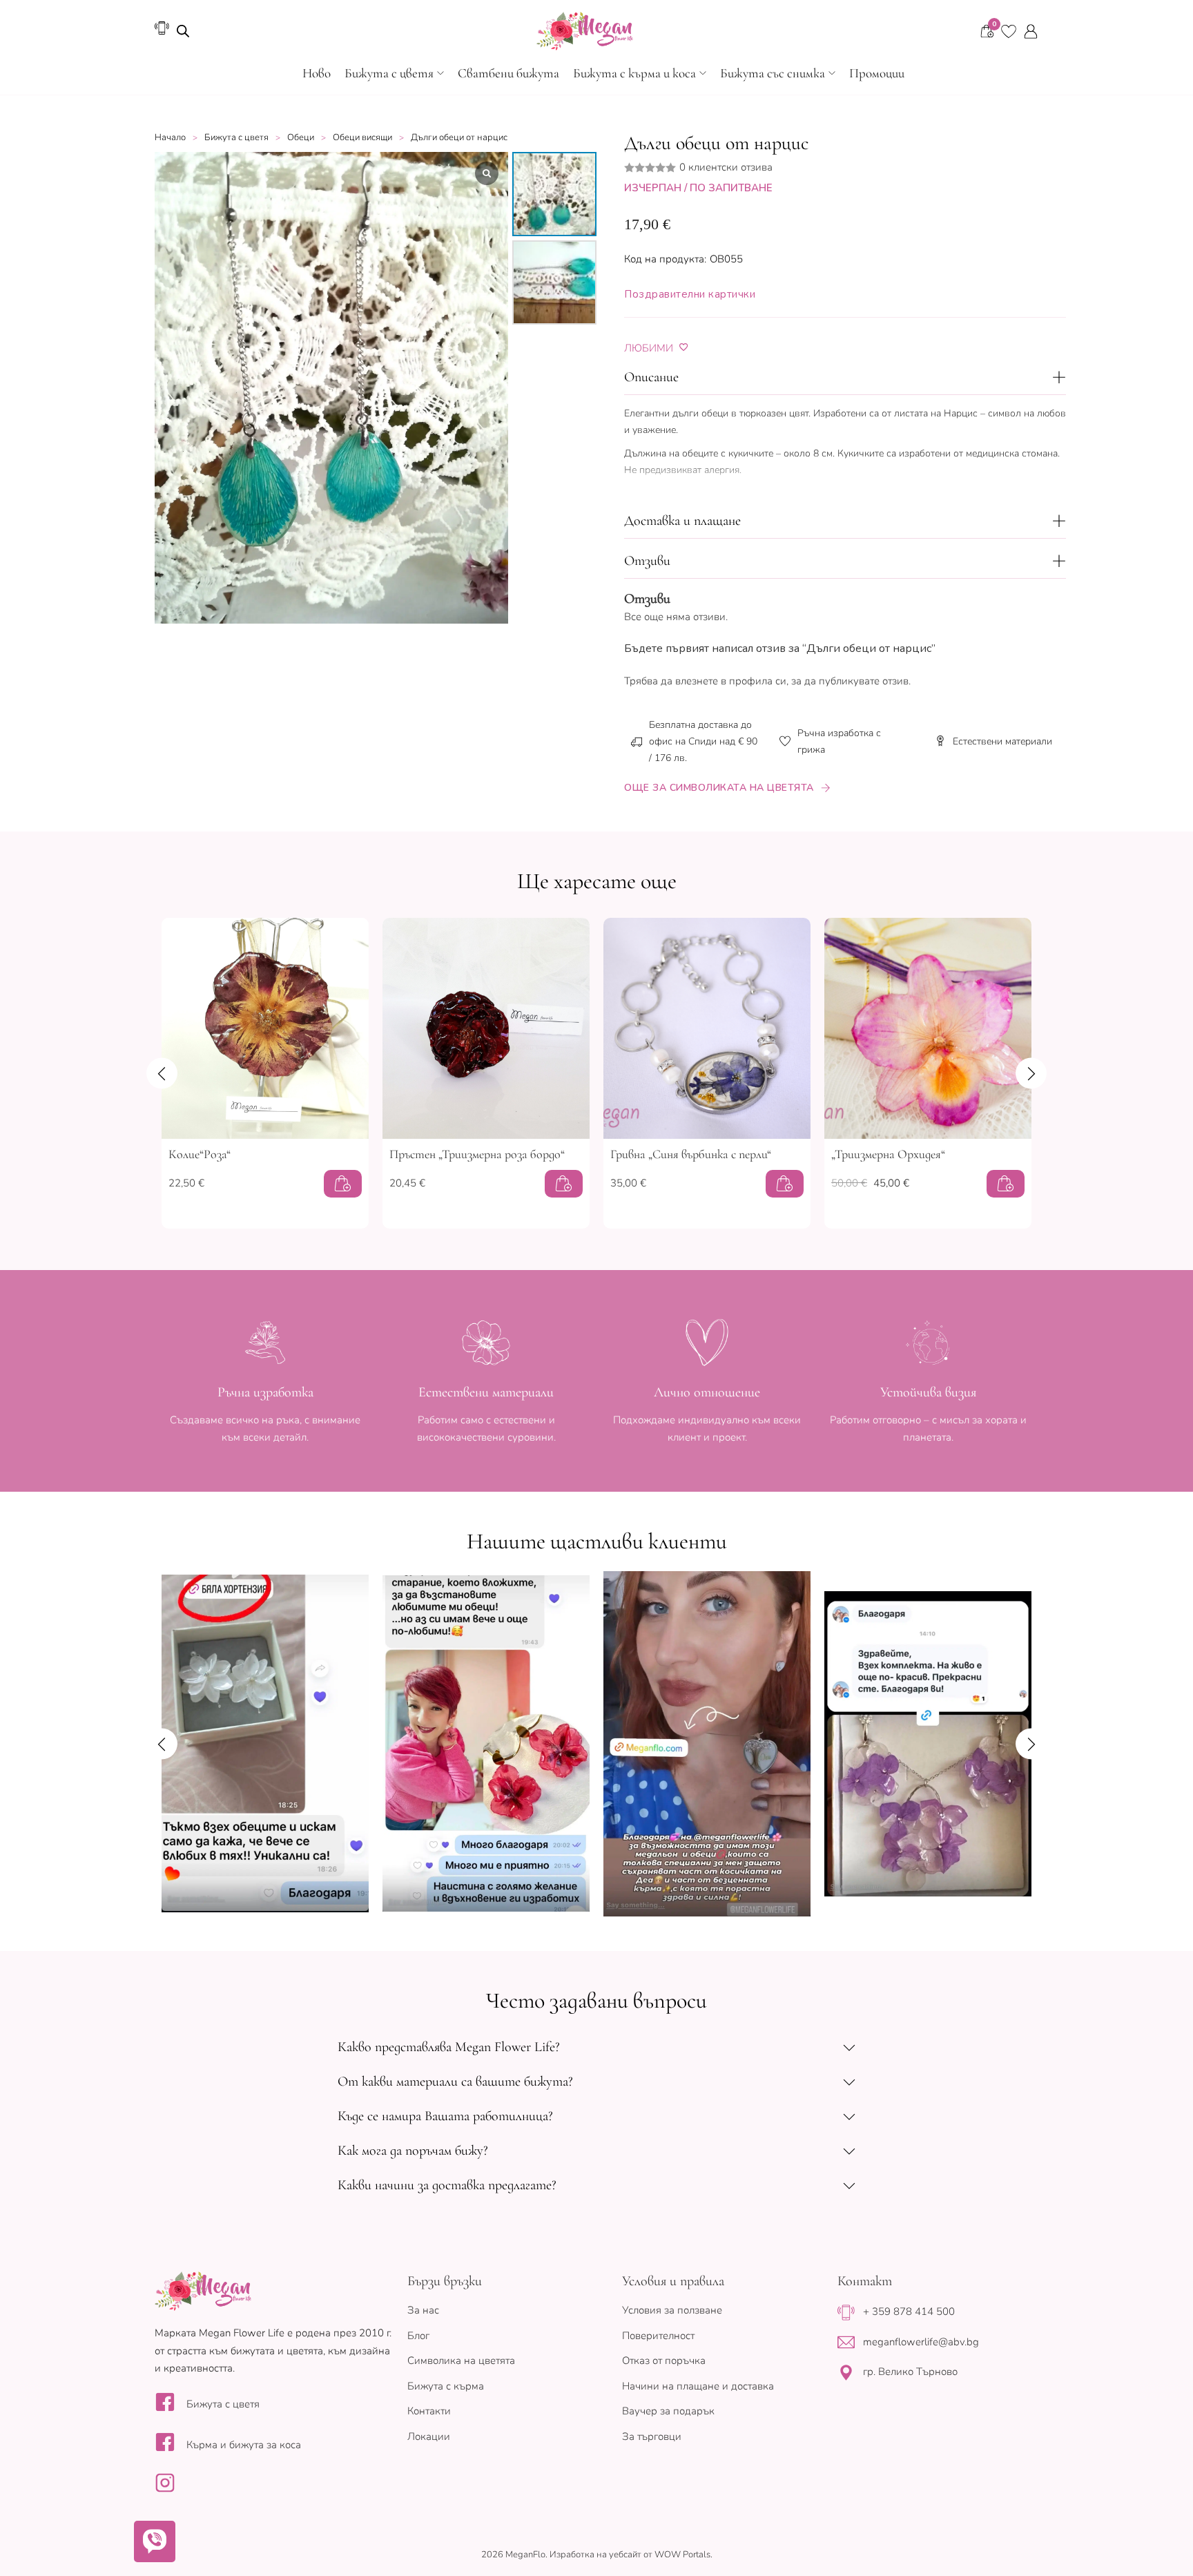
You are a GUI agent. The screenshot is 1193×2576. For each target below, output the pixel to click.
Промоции (877, 73)
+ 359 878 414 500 (909, 2311)
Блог (418, 2336)
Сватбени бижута (508, 73)
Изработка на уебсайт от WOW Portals (630, 2555)
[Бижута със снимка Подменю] (832, 73)
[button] (845, 378)
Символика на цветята (461, 2361)
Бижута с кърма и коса (634, 73)
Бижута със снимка (773, 73)
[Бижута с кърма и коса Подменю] (703, 73)
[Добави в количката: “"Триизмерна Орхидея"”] (1006, 1184)
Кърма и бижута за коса (244, 2445)
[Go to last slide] (162, 1073)
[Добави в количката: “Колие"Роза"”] (343, 1184)
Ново (317, 73)
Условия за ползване (672, 2310)
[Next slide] (1031, 1073)
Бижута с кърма (446, 2386)
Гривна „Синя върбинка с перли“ (691, 1154)
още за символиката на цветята (719, 788)
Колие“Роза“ (200, 1154)
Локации (429, 2436)
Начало (170, 137)
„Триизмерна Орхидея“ (888, 1154)
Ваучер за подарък (668, 2411)
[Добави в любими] (684, 347)
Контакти (429, 2411)
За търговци (652, 2436)
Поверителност (658, 2336)
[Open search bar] (183, 31)
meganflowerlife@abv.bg (921, 2342)
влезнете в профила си (731, 681)
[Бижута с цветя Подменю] (440, 73)
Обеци (301, 137)
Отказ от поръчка (664, 2361)
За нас (423, 2310)
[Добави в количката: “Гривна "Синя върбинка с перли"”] (785, 1184)
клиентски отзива (726, 167)
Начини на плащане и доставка (698, 2386)
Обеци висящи (362, 137)
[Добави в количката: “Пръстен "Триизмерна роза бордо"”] (564, 1184)
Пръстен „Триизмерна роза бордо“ (477, 1154)
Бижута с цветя (389, 73)
